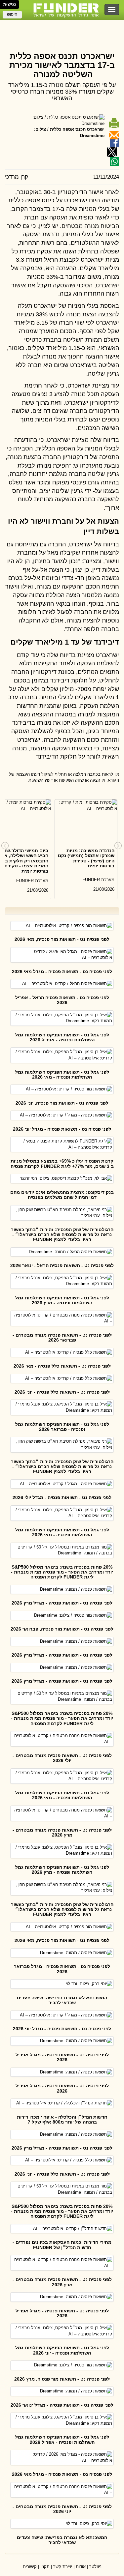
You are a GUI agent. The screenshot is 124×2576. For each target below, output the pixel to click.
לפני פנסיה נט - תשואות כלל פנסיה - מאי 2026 (62, 1366)
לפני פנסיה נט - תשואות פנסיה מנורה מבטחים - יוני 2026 (62, 2509)
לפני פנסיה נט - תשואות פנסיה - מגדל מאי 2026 (62, 971)
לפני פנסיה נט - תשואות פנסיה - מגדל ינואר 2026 (62, 2405)
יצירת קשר (63, 2567)
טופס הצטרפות (62, 26)
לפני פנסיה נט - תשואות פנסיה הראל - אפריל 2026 (62, 1000)
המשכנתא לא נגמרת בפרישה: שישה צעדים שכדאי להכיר (62, 2000)
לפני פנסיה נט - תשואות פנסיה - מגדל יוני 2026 (62, 1129)
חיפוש (12, 14)
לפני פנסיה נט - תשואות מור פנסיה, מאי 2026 (62, 939)
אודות (81, 2567)
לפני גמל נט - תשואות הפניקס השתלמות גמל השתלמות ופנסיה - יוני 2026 (62, 2350)
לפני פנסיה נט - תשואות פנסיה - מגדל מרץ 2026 (62, 1603)
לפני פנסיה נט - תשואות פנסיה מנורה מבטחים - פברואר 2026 (62, 1337)
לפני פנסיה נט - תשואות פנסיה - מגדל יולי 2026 (62, 1497)
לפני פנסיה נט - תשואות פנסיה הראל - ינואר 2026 (62, 1265)
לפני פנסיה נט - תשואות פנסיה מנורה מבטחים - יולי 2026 (62, 1758)
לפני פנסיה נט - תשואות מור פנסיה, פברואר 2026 (62, 1629)
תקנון (45, 2567)
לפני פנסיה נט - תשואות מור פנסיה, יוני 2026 (62, 1103)
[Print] (114, 123)
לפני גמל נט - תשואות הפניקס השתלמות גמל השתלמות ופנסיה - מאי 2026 (62, 1074)
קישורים (30, 2567)
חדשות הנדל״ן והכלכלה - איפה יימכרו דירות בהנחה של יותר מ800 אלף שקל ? (62, 2119)
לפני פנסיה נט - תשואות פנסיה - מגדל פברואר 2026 (62, 1969)
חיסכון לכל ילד (62, 32)
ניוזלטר (95, 2567)
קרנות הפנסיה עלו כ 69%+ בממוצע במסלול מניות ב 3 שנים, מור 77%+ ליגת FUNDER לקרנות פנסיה (62, 1163)
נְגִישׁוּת (10, 4)
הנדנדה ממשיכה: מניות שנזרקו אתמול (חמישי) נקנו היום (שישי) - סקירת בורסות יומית (86, 858)
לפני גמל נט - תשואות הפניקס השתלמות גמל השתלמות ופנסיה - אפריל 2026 (62, 1037)
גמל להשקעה (62, 38)
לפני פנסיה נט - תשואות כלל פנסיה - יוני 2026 (62, 1392)
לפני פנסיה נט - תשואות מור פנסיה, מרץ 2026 (62, 2379)
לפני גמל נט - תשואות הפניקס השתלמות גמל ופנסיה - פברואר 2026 (62, 1427)
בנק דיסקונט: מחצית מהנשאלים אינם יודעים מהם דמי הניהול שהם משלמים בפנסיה (62, 1195)
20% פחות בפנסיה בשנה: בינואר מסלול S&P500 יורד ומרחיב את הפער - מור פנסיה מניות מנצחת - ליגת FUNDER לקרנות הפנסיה (62, 1572)
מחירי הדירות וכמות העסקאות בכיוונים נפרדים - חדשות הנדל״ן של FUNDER (62, 2245)
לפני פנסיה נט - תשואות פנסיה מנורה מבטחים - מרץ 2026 (62, 1832)
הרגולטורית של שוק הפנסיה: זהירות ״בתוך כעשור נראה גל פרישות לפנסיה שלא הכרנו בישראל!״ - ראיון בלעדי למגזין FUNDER (62, 1235)
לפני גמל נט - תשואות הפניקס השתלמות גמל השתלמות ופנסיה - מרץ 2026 (62, 1300)
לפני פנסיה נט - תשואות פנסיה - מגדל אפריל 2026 (62, 2057)
